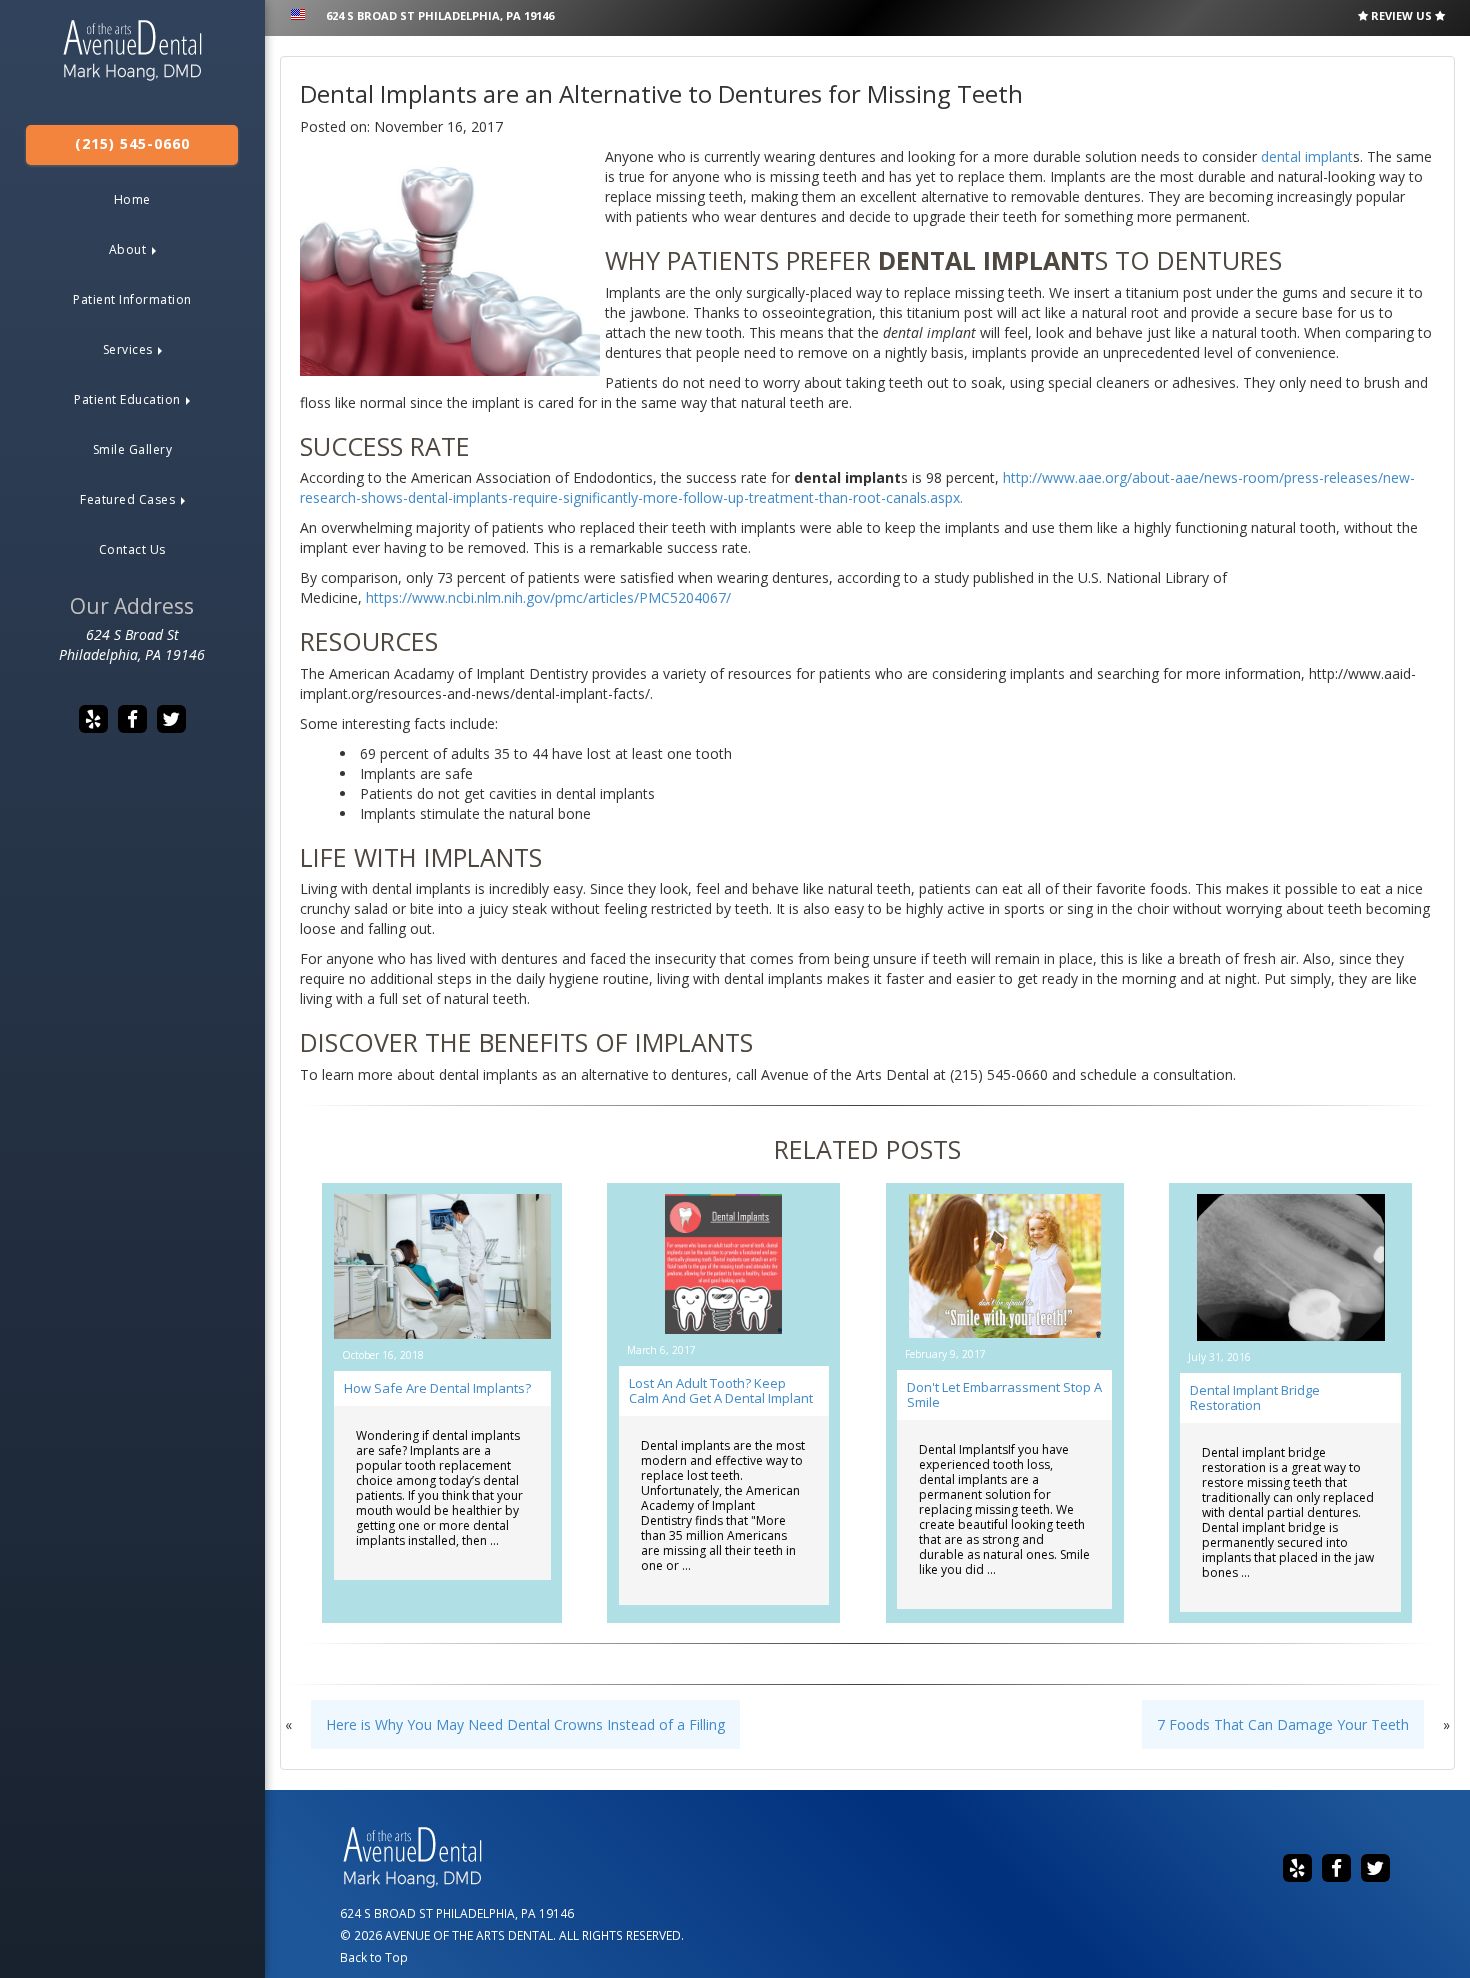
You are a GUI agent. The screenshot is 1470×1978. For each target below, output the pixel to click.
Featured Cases (129, 499)
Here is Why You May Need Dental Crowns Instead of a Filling (525, 1724)
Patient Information (132, 299)
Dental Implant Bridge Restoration (1255, 1397)
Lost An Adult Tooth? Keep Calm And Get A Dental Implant (721, 1390)
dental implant (1307, 156)
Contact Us (132, 549)
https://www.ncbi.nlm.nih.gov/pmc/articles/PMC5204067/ (550, 597)
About (129, 249)
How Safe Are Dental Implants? (437, 1388)
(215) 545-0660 (132, 143)
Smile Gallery (133, 449)
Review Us (1401, 15)
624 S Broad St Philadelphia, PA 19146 (440, 15)
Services (130, 349)
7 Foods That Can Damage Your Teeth (1283, 1724)
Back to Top (374, 1957)
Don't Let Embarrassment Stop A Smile (1004, 1394)
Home (132, 199)
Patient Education (129, 399)
